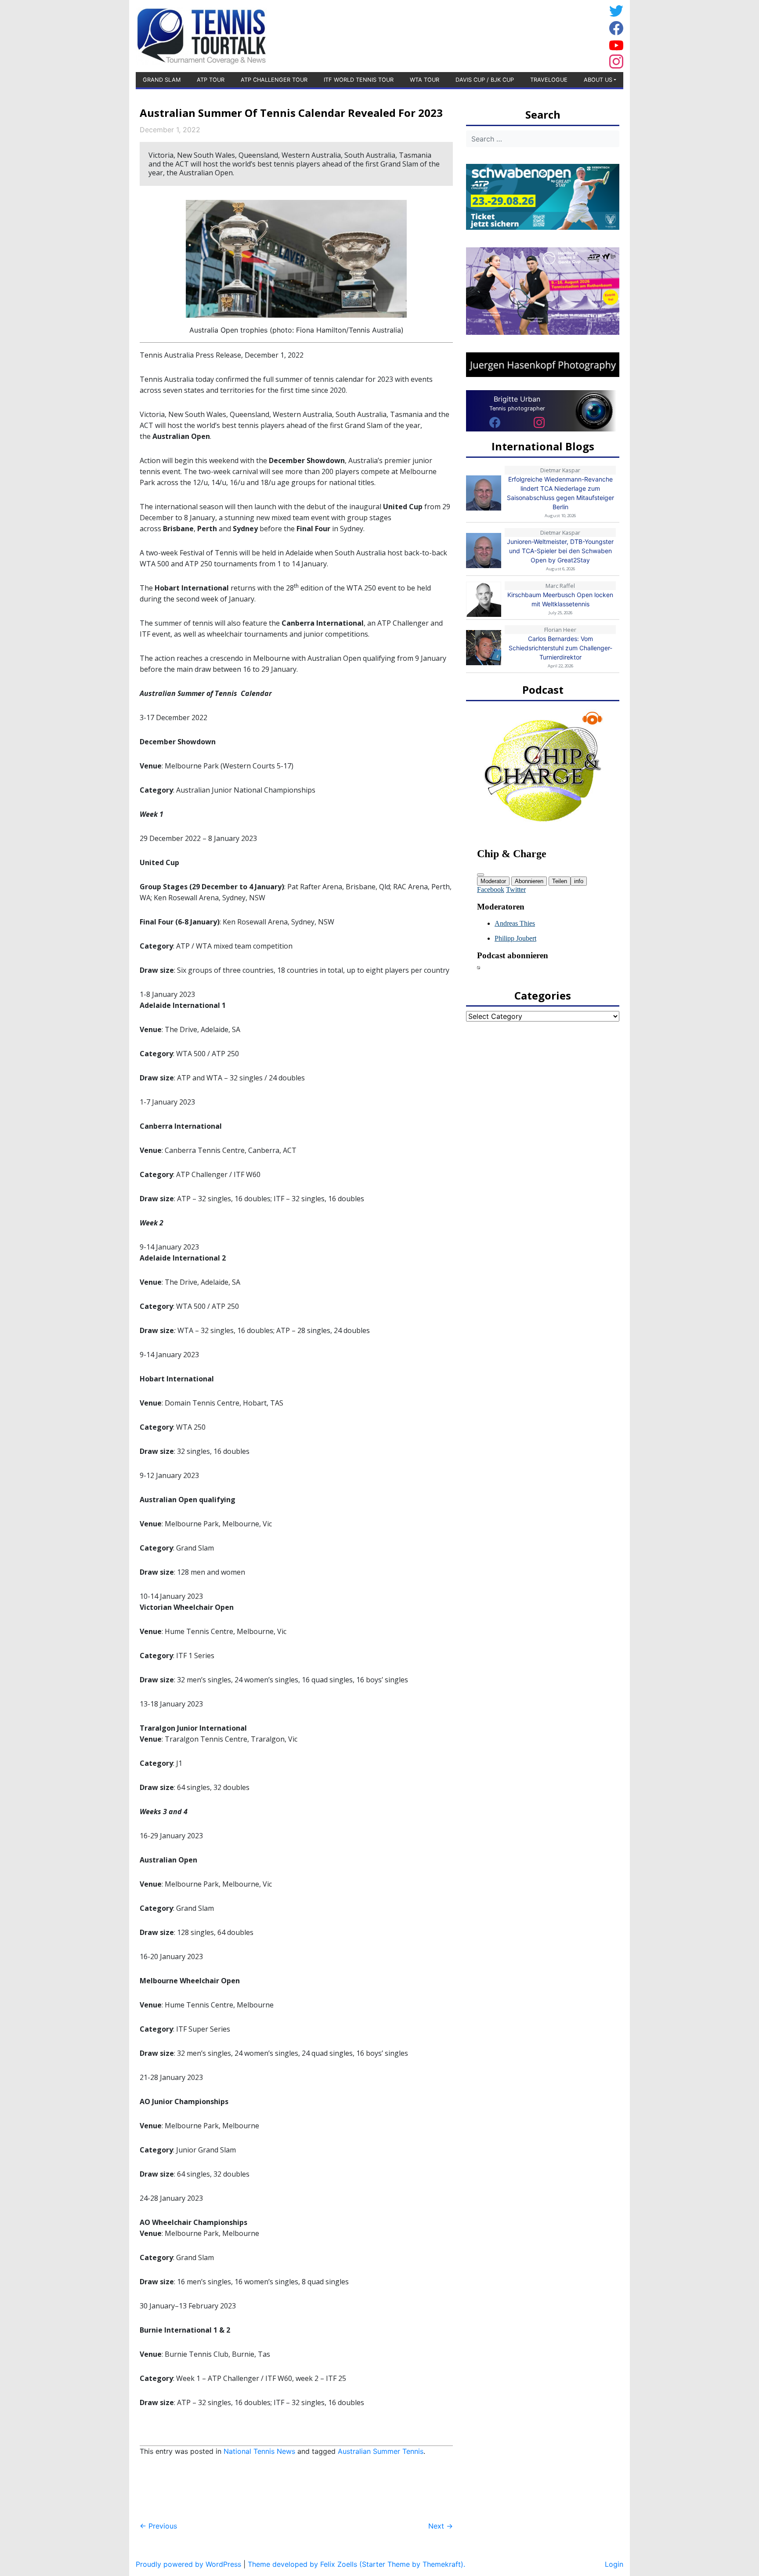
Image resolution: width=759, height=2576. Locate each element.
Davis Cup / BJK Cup (485, 80)
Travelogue (549, 80)
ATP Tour (211, 80)
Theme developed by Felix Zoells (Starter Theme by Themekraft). (356, 2564)
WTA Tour (425, 80)
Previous (158, 2526)
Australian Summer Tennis (381, 2451)
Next (441, 2526)
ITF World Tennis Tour (359, 80)
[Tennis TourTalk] (201, 35)
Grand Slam (162, 80)
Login (614, 2564)
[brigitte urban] (495, 422)
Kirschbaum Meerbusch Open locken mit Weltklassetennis (560, 599)
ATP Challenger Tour (274, 80)
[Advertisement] (535, 35)
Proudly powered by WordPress (188, 2564)
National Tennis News (259, 2451)
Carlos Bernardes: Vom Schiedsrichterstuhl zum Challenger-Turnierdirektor (560, 648)
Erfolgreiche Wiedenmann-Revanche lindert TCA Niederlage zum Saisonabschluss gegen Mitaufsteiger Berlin (560, 493)
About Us (598, 80)
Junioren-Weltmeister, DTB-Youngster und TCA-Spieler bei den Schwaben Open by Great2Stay (560, 551)
